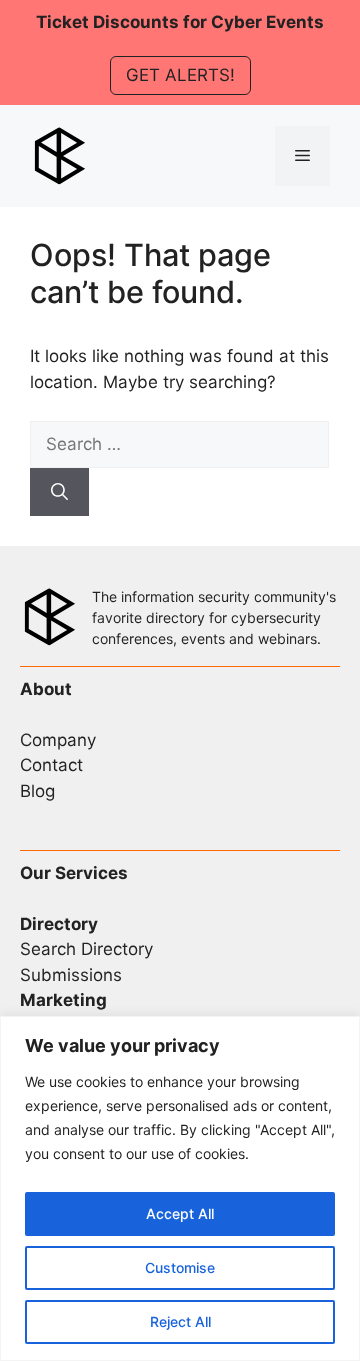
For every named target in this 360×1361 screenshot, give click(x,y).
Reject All (180, 1321)
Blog (37, 791)
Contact (51, 765)
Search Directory (86, 949)
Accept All (180, 1213)
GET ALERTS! (180, 75)
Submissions (71, 975)
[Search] (59, 492)
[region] (180, 1188)
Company (58, 740)
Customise (180, 1267)
